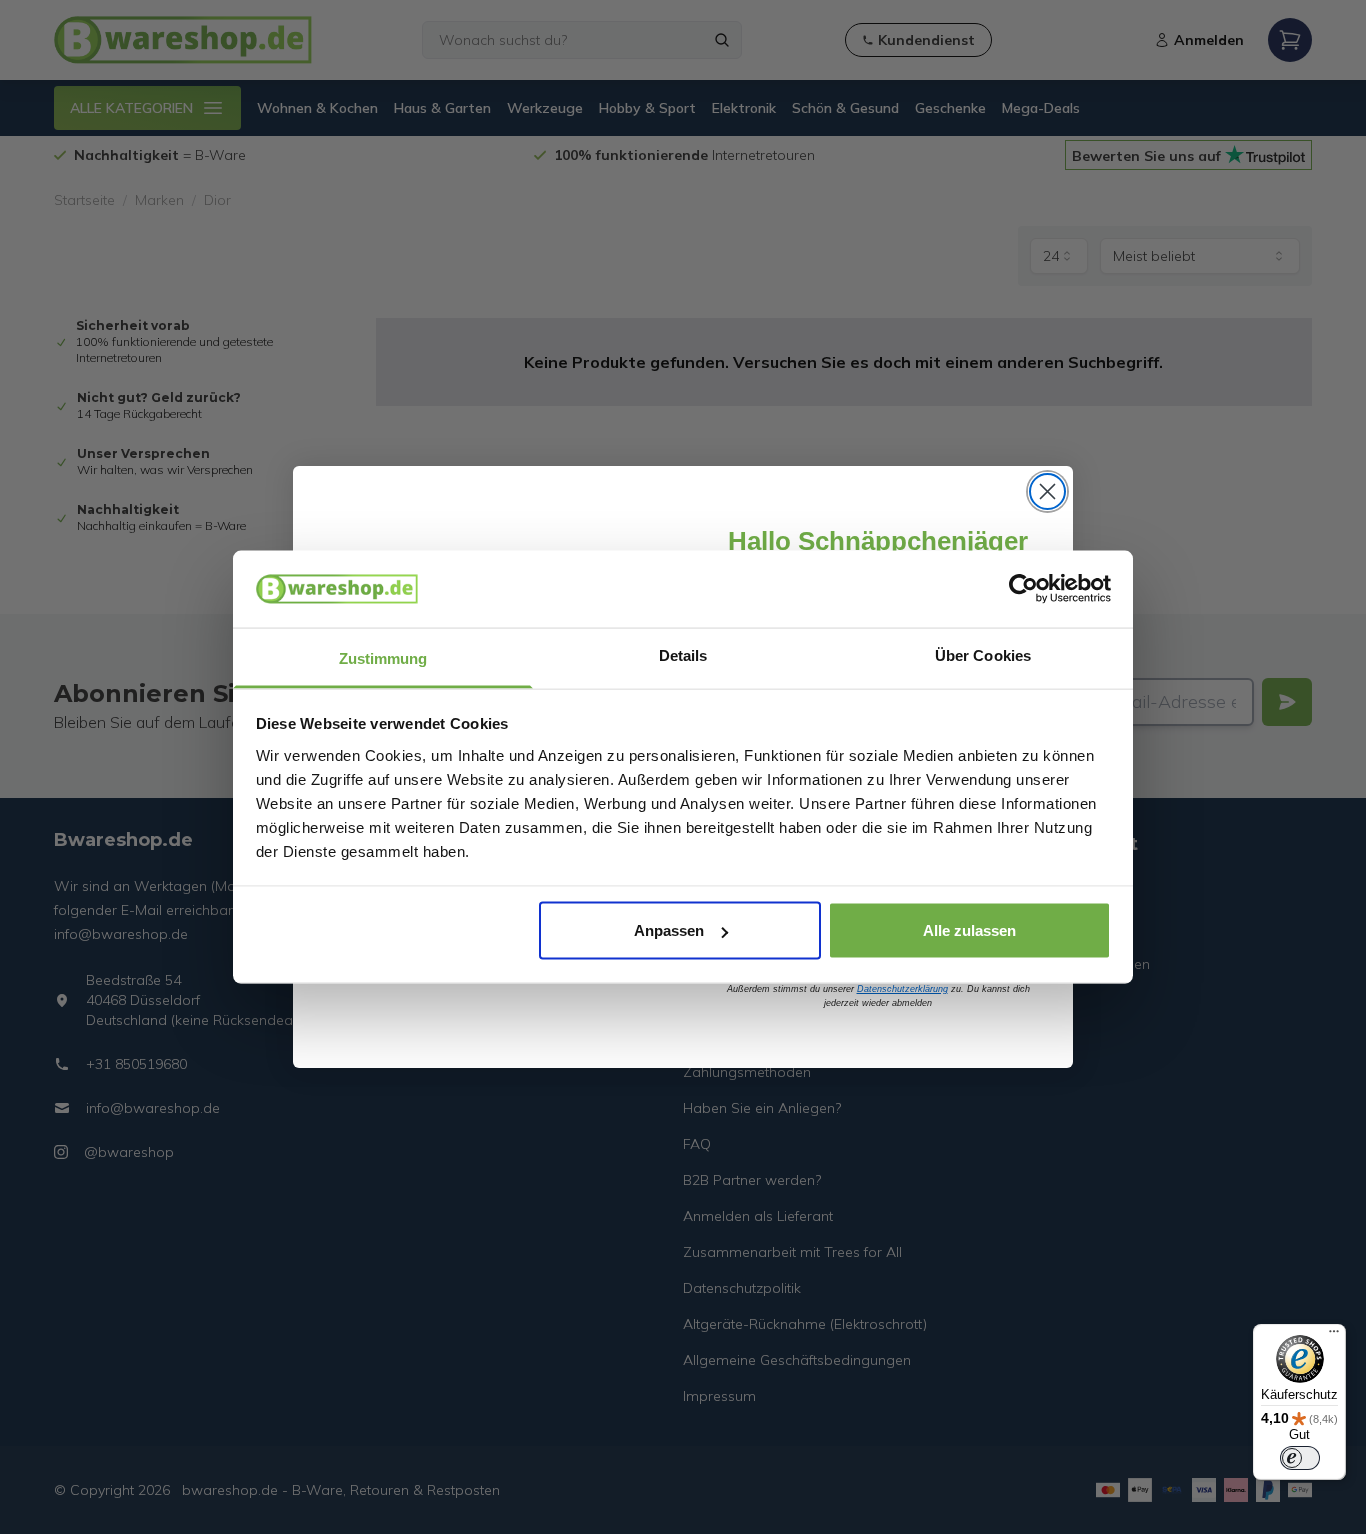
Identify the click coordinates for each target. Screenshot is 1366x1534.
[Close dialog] (1047, 491)
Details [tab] (683, 654)
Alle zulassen (969, 930)
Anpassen (669, 930)
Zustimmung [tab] (383, 657)
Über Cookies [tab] (983, 654)
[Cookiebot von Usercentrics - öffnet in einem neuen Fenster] (1023, 589)
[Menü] (1334, 1336)
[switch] (1300, 1458)
